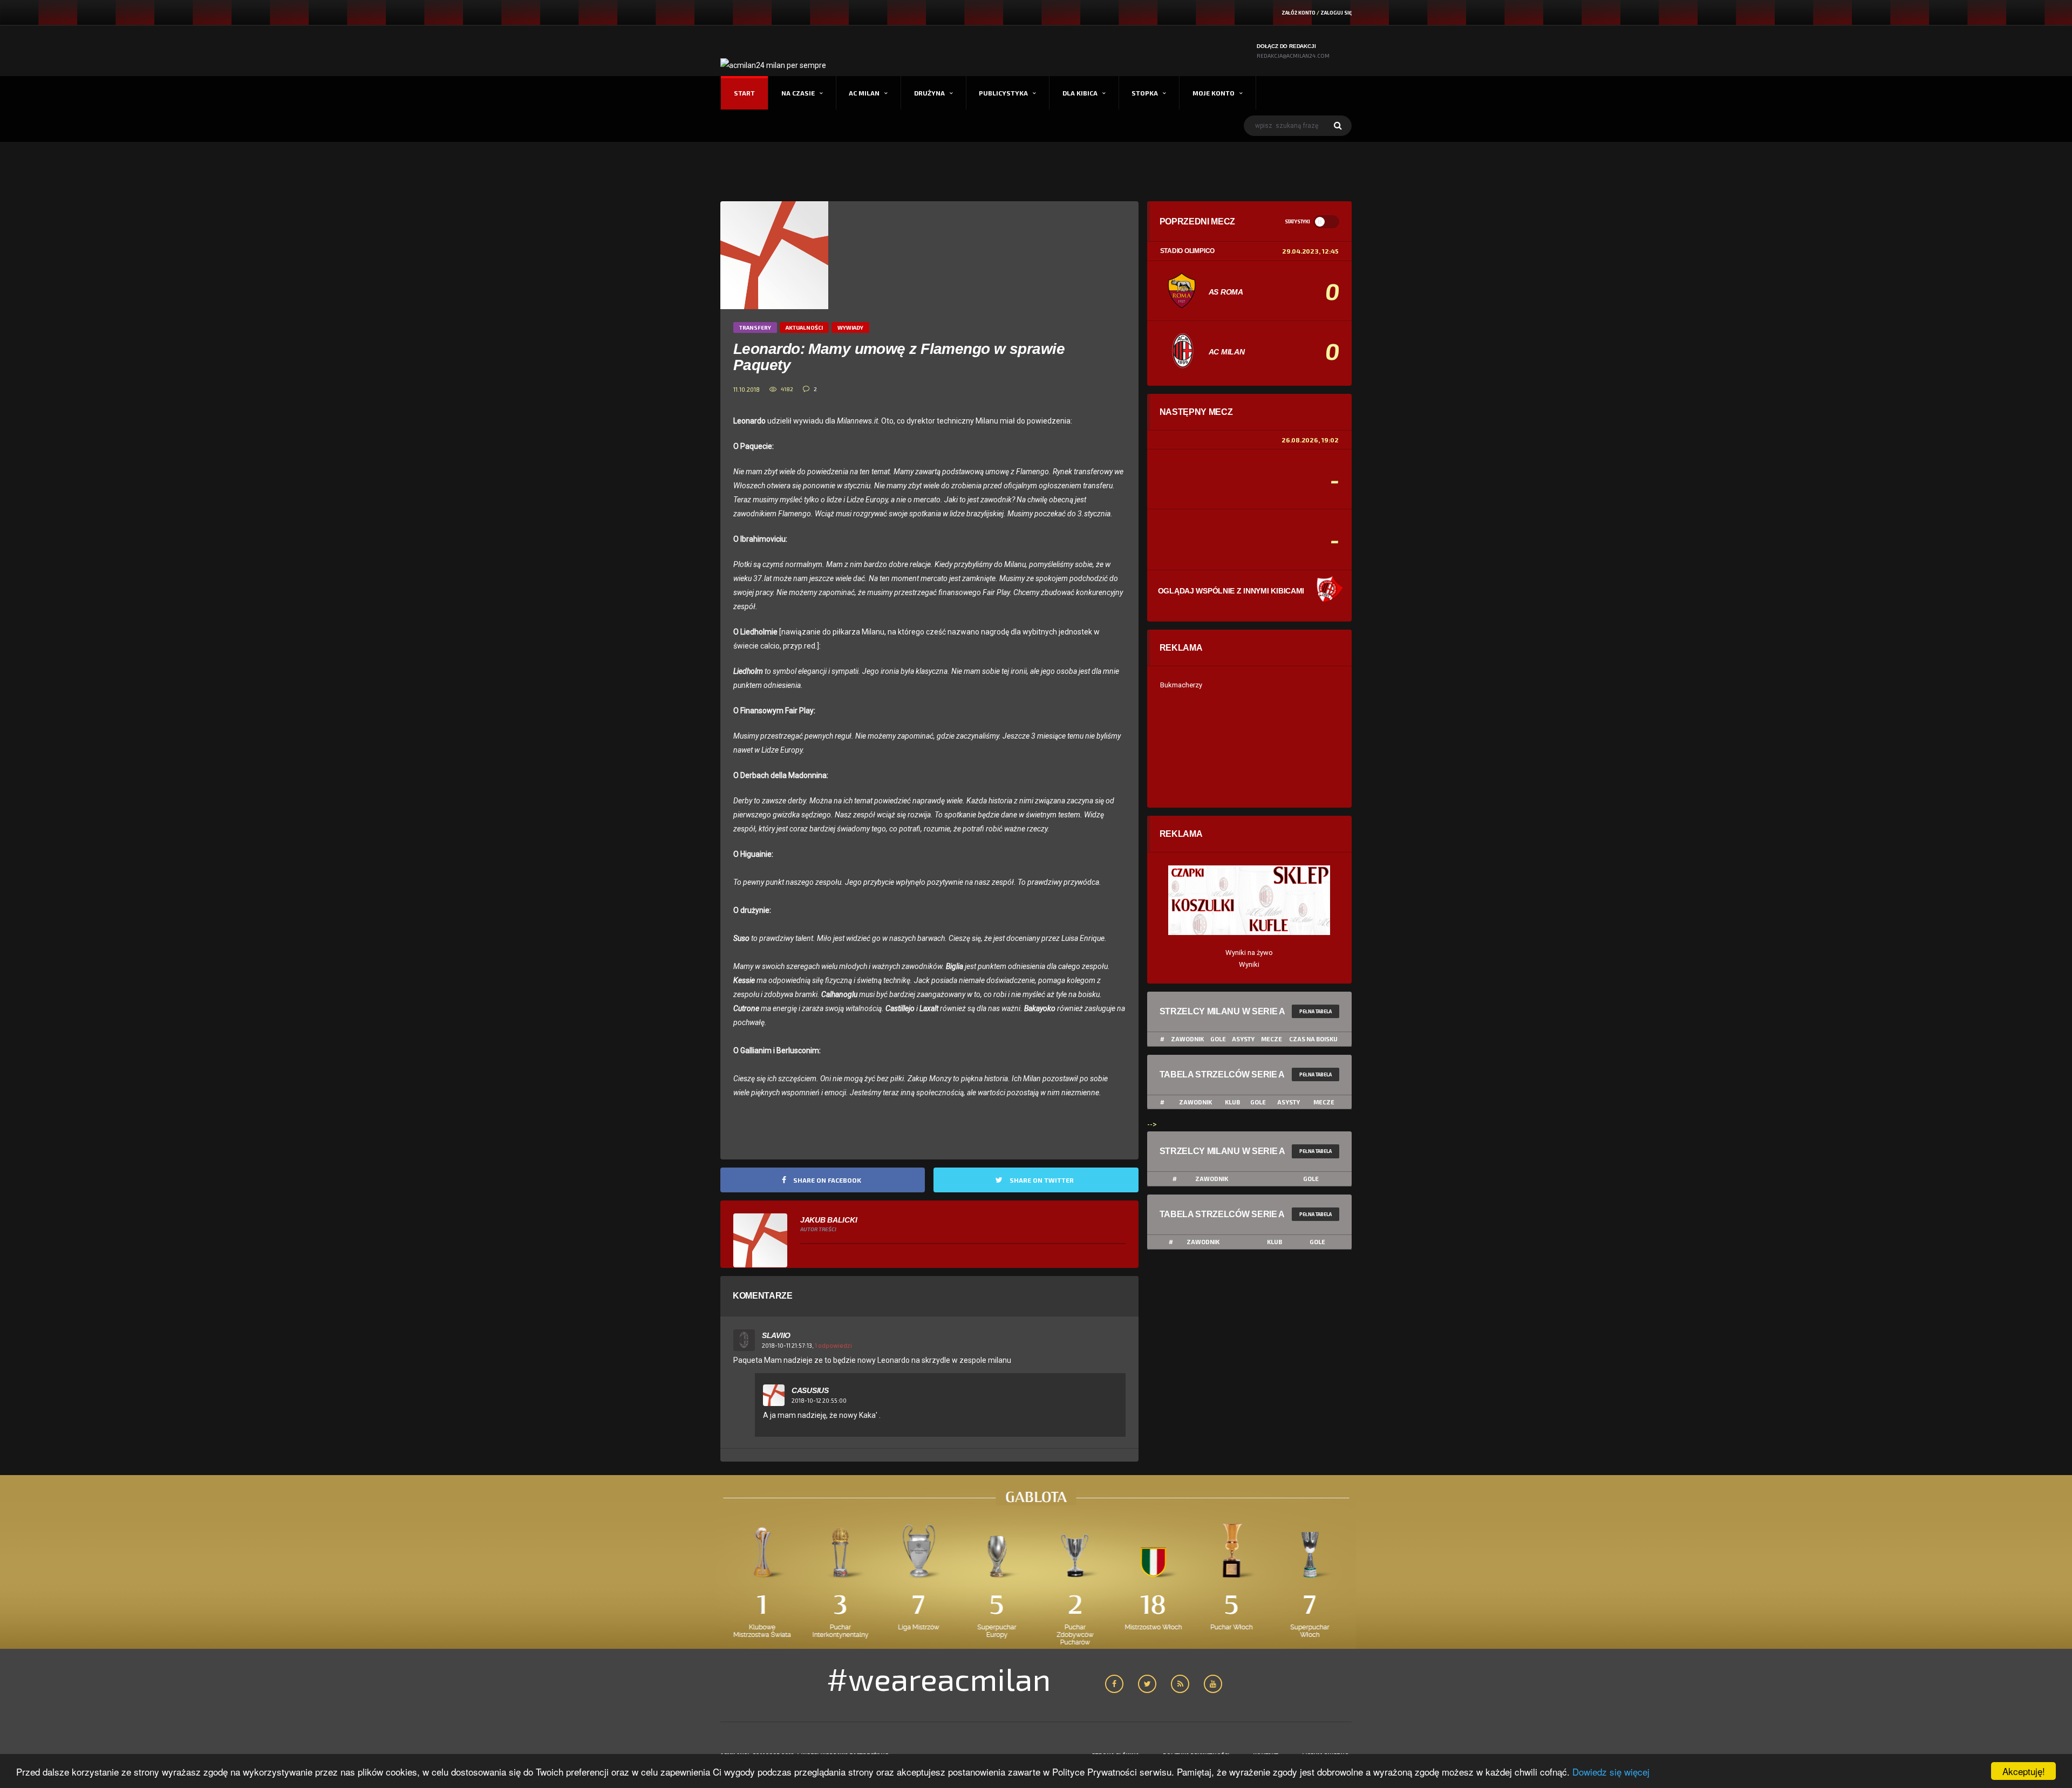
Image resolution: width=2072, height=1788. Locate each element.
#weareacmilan (939, 1678)
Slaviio (776, 1335)
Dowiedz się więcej (1611, 1772)
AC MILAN (864, 93)
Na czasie (798, 93)
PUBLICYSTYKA (1003, 93)
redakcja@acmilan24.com (1293, 56)
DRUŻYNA (929, 93)
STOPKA (1145, 93)
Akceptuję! (2024, 1771)
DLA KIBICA (1080, 93)
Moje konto (1214, 93)
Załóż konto (1299, 13)
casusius (810, 1390)
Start (744, 93)
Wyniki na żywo (1249, 953)
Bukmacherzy (1181, 685)
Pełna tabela (1316, 1011)
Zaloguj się (1336, 13)
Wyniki (1249, 964)
